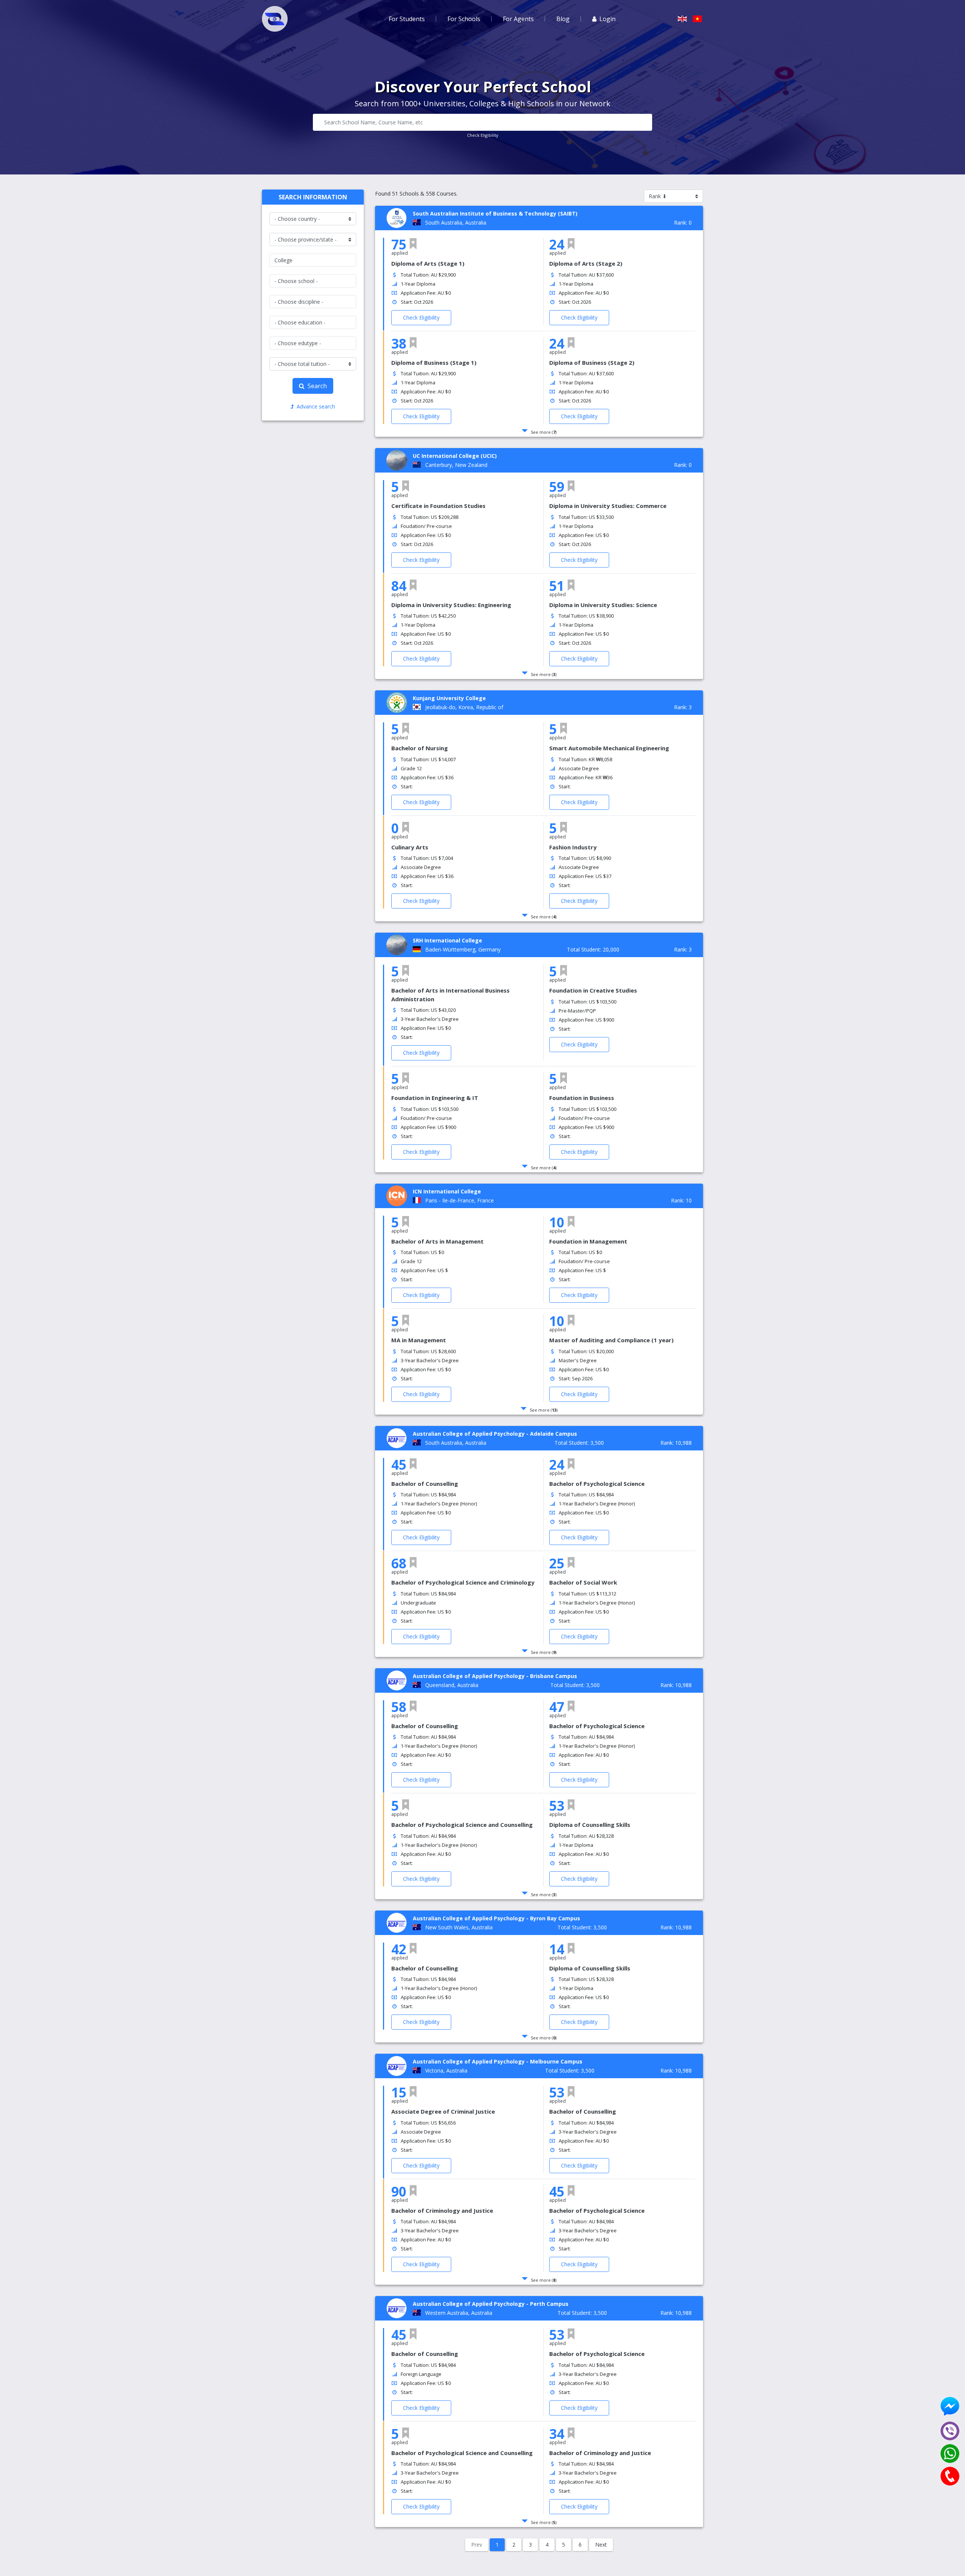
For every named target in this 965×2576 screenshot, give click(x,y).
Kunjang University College (449, 698)
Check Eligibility (483, 135)
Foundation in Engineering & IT (435, 1098)
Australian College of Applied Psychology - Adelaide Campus (495, 1434)
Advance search (316, 406)
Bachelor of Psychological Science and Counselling (462, 1825)
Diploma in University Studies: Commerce (608, 506)
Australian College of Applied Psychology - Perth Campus (491, 2304)
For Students (407, 19)
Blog (563, 19)
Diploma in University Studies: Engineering (451, 605)
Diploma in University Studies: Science (603, 605)
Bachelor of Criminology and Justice (442, 2210)
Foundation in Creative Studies (593, 990)
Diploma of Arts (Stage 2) (586, 263)
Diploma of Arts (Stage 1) (428, 263)
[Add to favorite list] (413, 244)
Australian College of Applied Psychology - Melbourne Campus (498, 2061)
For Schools (464, 19)
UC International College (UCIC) (455, 456)
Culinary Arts (410, 847)
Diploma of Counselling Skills (590, 1825)
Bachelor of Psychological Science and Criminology (463, 1582)
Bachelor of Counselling (425, 1484)
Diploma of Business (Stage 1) (434, 363)
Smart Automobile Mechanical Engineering (609, 748)
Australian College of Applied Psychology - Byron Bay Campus (496, 1918)
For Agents (518, 19)
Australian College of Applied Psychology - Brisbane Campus (495, 1676)
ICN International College (447, 1191)
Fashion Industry (573, 847)
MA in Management (419, 1340)
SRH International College (447, 940)
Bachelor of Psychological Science (597, 1484)
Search (317, 386)
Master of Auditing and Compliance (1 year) (611, 1340)
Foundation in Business (582, 1098)
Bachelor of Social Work (583, 1582)
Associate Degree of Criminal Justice (443, 2111)
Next (601, 2545)
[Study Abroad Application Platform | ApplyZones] (275, 19)
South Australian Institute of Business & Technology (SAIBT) (495, 213)
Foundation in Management (588, 1241)
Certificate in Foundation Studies (438, 506)
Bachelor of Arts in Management (437, 1241)
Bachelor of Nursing (420, 748)
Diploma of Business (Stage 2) (592, 363)
